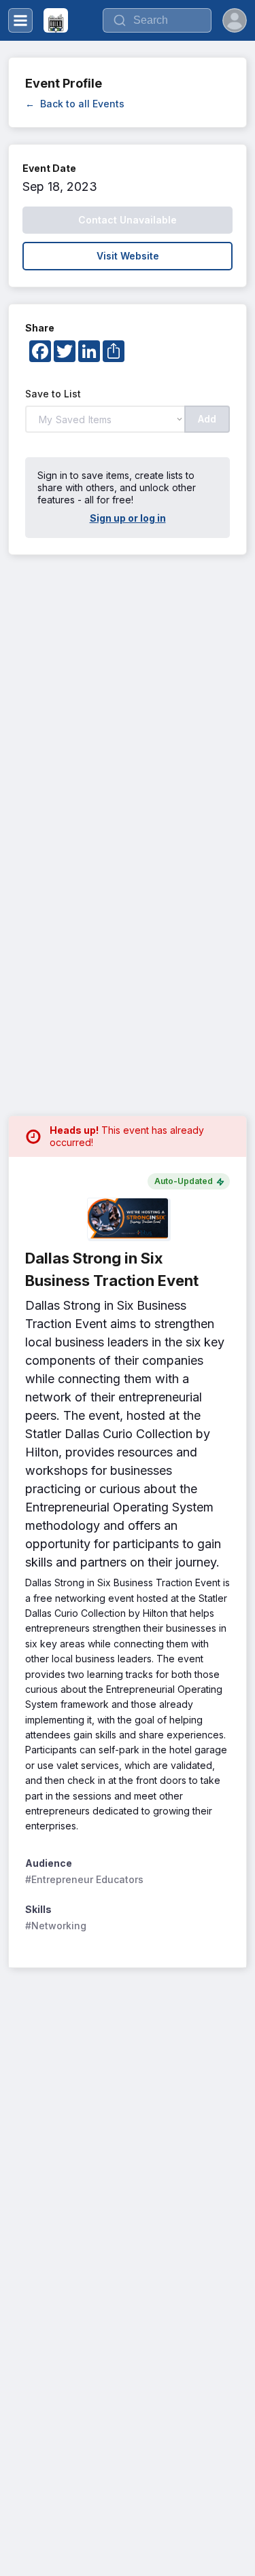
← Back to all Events (75, 104)
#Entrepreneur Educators (84, 1879)
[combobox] (157, 20)
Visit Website (128, 256)
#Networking (56, 1926)
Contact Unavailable (128, 220)
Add (207, 419)
